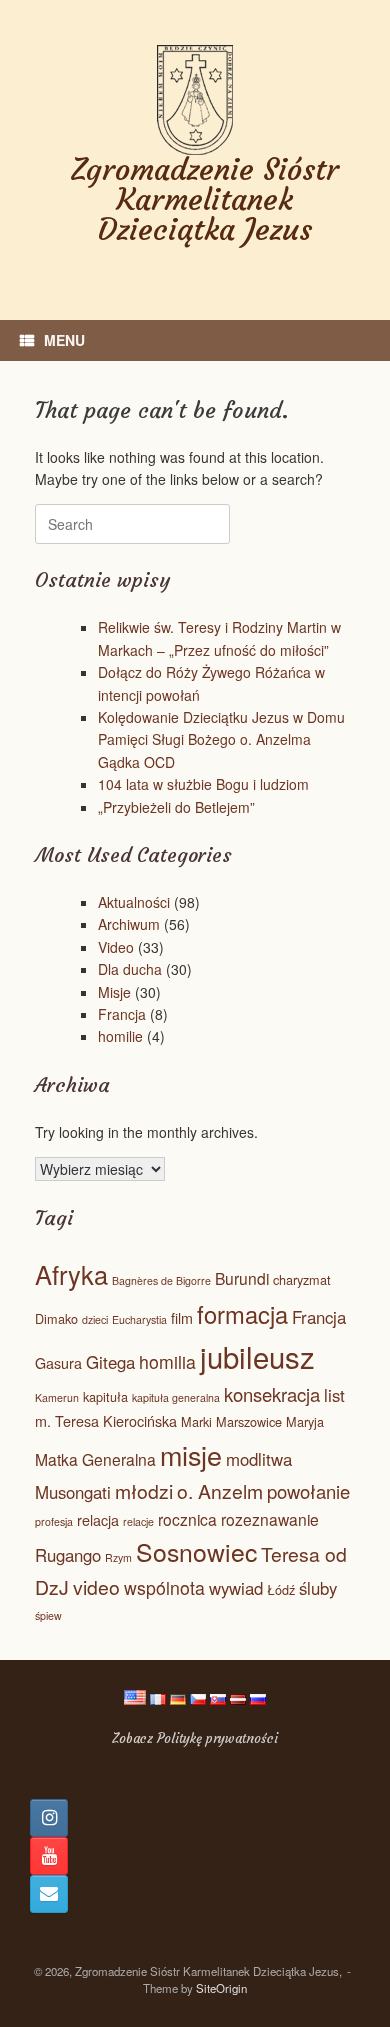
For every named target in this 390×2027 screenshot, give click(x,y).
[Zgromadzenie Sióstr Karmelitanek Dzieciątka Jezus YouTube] (49, 1856)
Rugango (68, 1555)
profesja (54, 1521)
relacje (138, 1521)
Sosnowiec (196, 1551)
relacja (98, 1520)
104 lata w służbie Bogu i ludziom (203, 784)
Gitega (110, 1362)
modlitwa (259, 1459)
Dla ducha (130, 969)
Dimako (56, 1318)
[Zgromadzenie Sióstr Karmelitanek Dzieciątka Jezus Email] (49, 1894)
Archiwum (129, 924)
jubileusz (257, 1356)
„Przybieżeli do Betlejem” (176, 807)
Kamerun (57, 1397)
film (182, 1318)
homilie (120, 1036)
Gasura (58, 1363)
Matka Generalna (95, 1459)
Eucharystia (139, 1319)
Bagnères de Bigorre (161, 1280)
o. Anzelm (220, 1491)
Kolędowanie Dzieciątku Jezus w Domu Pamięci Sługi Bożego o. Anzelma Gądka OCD (221, 739)
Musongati (73, 1492)
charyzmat (302, 1279)
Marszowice (249, 1421)
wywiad (236, 1588)
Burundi (242, 1278)
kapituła (105, 1396)
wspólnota (164, 1587)
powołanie (308, 1491)
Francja (122, 1014)
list (334, 1395)
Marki (196, 1421)
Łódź (281, 1589)
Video (116, 947)
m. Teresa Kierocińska (106, 1421)
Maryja (305, 1421)
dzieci (95, 1319)
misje (191, 1454)
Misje (114, 992)
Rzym (118, 1557)
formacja (242, 1314)
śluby (318, 1588)
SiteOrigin (221, 1988)
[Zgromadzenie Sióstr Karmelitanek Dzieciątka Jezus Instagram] (49, 1818)
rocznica (187, 1519)
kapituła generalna (176, 1397)
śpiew (48, 1615)
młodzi (144, 1491)
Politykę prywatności (217, 1738)
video (96, 1587)
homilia (167, 1361)
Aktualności (134, 902)
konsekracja (272, 1394)
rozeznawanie (270, 1519)
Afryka (71, 1274)
